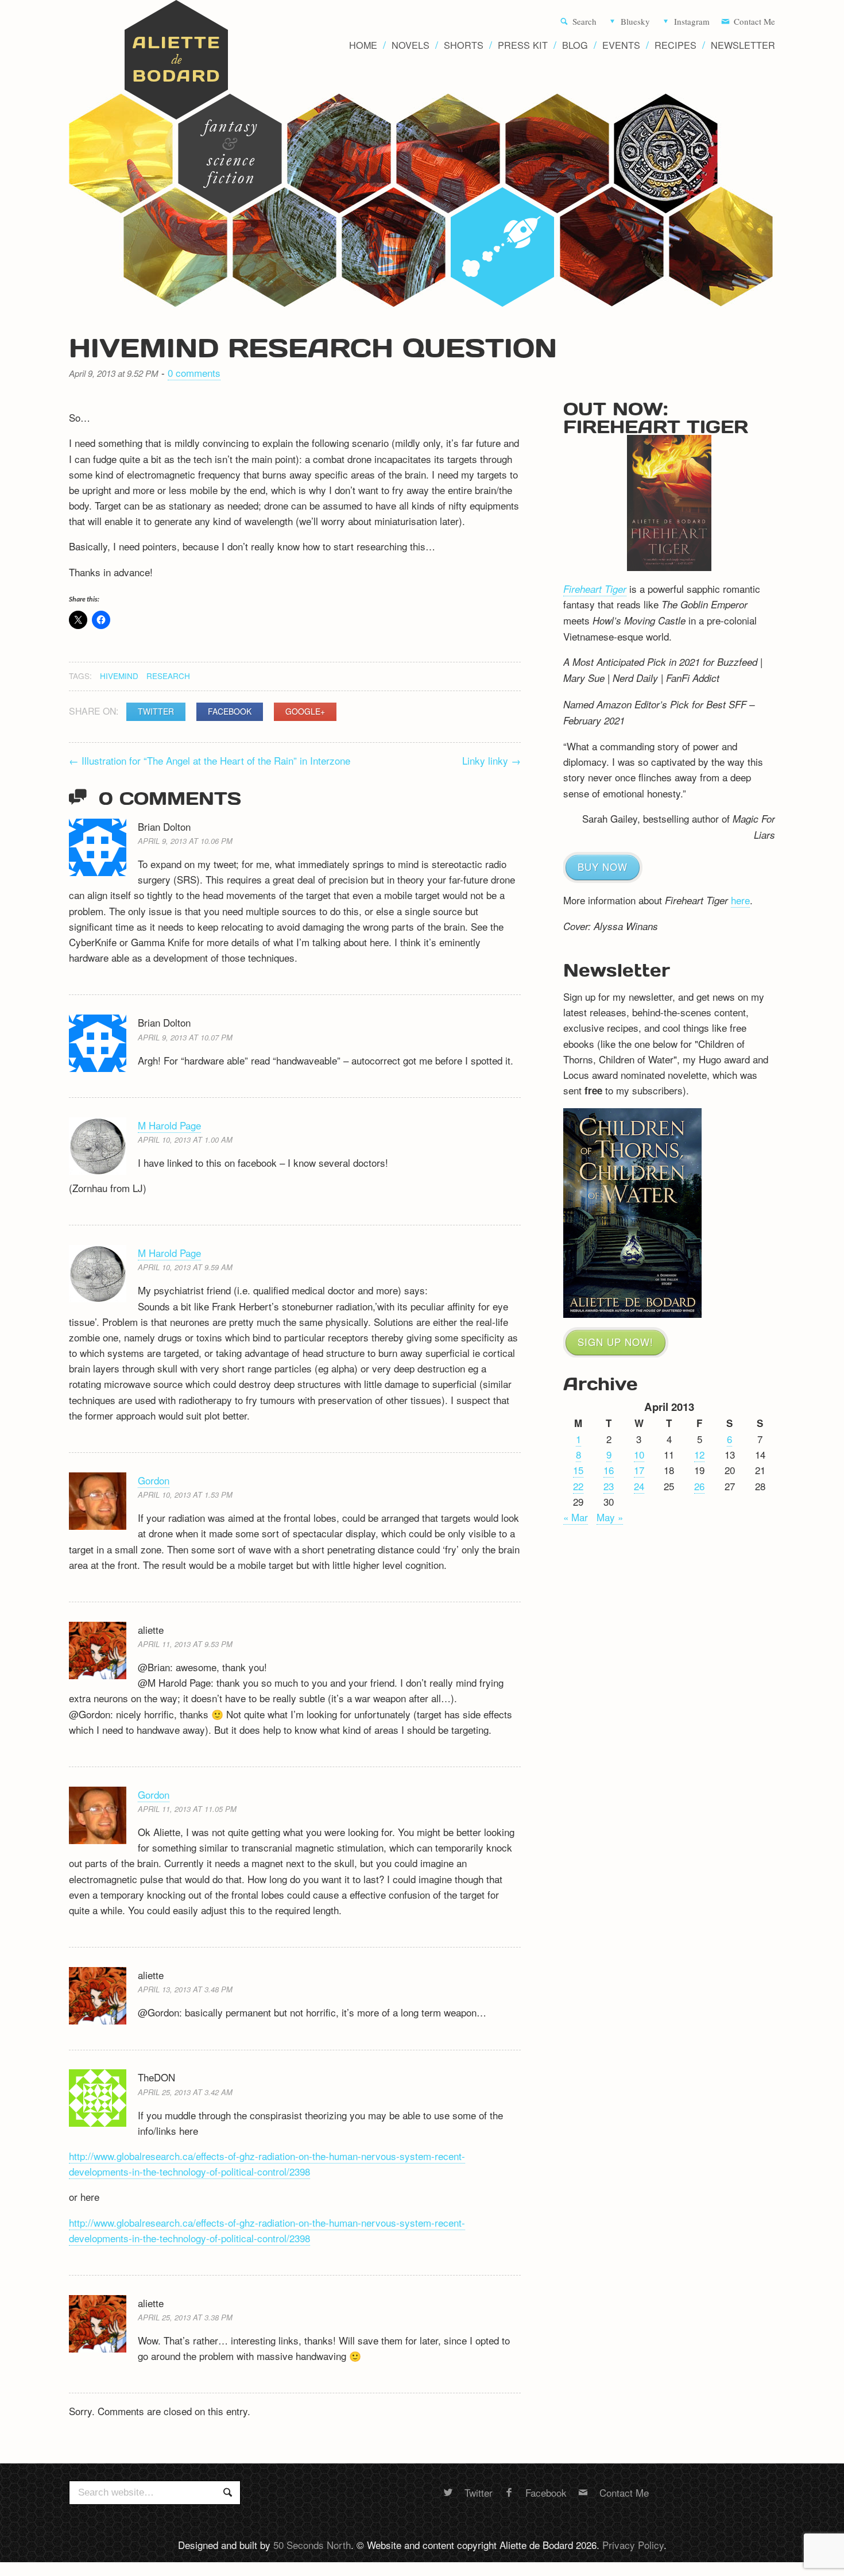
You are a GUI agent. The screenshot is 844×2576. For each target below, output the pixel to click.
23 (609, 1486)
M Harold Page (169, 1125)
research (168, 676)
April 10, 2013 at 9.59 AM (185, 1267)
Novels (411, 45)
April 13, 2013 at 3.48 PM (185, 1989)
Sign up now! (615, 1342)
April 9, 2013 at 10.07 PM (185, 1037)
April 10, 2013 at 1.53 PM (185, 1495)
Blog (575, 45)
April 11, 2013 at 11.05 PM (187, 1809)
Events (621, 45)
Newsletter (743, 45)
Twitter (156, 711)
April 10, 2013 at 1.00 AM (185, 1139)
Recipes (675, 45)
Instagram (692, 22)
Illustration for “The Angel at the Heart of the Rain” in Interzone (210, 760)
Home (363, 45)
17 (639, 1470)
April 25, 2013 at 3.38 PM (185, 2317)
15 (578, 1470)
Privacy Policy (633, 2545)
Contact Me (754, 22)
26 (699, 1486)
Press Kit (523, 45)
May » (610, 1517)
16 (609, 1470)
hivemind (119, 676)
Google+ (305, 711)
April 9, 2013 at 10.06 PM (185, 841)
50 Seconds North (312, 2545)
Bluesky (635, 22)
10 (639, 1454)
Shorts (464, 45)
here (740, 900)
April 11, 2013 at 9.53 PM (185, 1644)
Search (584, 22)
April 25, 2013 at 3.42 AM (185, 2092)
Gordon (154, 1480)
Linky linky (491, 760)
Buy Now (603, 867)
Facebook (230, 711)
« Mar (576, 1517)
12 (699, 1454)
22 (578, 1486)
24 (639, 1486)
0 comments (194, 373)
